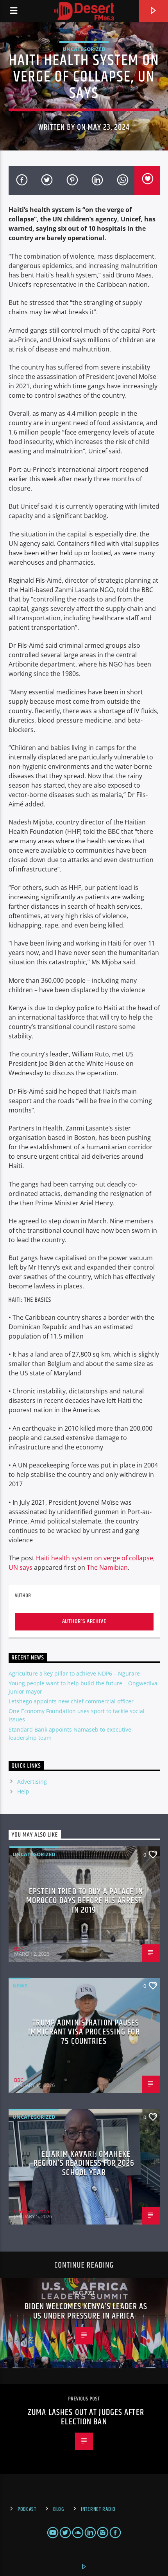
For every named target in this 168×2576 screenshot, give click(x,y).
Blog (59, 2509)
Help (23, 1791)
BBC (19, 1949)
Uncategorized (84, 49)
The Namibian (107, 1567)
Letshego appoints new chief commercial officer (71, 1701)
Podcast (27, 2509)
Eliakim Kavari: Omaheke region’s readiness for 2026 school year (84, 2163)
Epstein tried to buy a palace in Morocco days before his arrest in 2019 (85, 1901)
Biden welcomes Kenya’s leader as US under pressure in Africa (86, 2311)
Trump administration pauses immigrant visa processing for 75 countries (84, 2032)
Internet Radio (98, 2509)
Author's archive (84, 1621)
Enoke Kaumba (32, 2211)
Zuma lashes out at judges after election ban (86, 2417)
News (20, 1985)
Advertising (32, 1782)
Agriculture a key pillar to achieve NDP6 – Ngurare (74, 1673)
